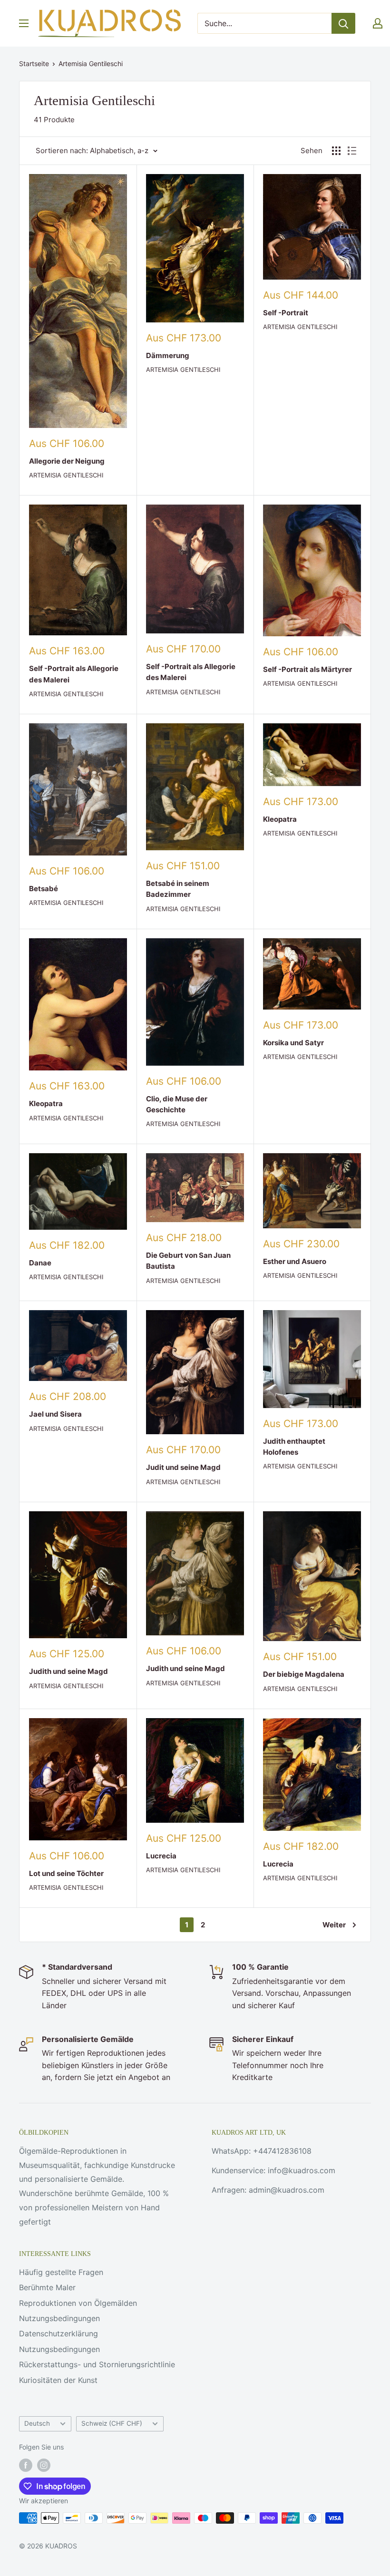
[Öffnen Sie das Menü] (24, 23)
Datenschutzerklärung (58, 2333)
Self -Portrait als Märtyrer (307, 669)
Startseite (34, 63)
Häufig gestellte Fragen (61, 2272)
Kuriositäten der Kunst (58, 2380)
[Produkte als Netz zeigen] (336, 151)
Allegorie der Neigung (67, 461)
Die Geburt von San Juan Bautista (188, 1261)
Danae (40, 1263)
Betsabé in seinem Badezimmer (178, 889)
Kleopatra (280, 819)
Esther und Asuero (295, 1261)
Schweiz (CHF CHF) (112, 2423)
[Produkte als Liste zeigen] (352, 151)
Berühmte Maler (47, 2287)
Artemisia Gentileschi (91, 63)
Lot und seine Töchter (66, 1873)
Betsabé (44, 889)
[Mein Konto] (378, 23)
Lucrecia (161, 1856)
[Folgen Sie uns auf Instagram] (44, 2465)
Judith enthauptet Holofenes (294, 1447)
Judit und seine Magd (183, 1467)
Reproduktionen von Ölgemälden (78, 2303)
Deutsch (37, 2423)
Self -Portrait (286, 313)
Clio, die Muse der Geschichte (177, 1104)
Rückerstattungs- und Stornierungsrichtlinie (97, 2364)
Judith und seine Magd (68, 1671)
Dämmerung (168, 355)
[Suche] (343, 23)
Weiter (334, 1925)
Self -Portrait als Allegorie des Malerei (74, 674)
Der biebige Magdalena (304, 1674)
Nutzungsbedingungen (59, 2318)
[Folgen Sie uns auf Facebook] (26, 2465)
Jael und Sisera (55, 1414)
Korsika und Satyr (293, 1043)
